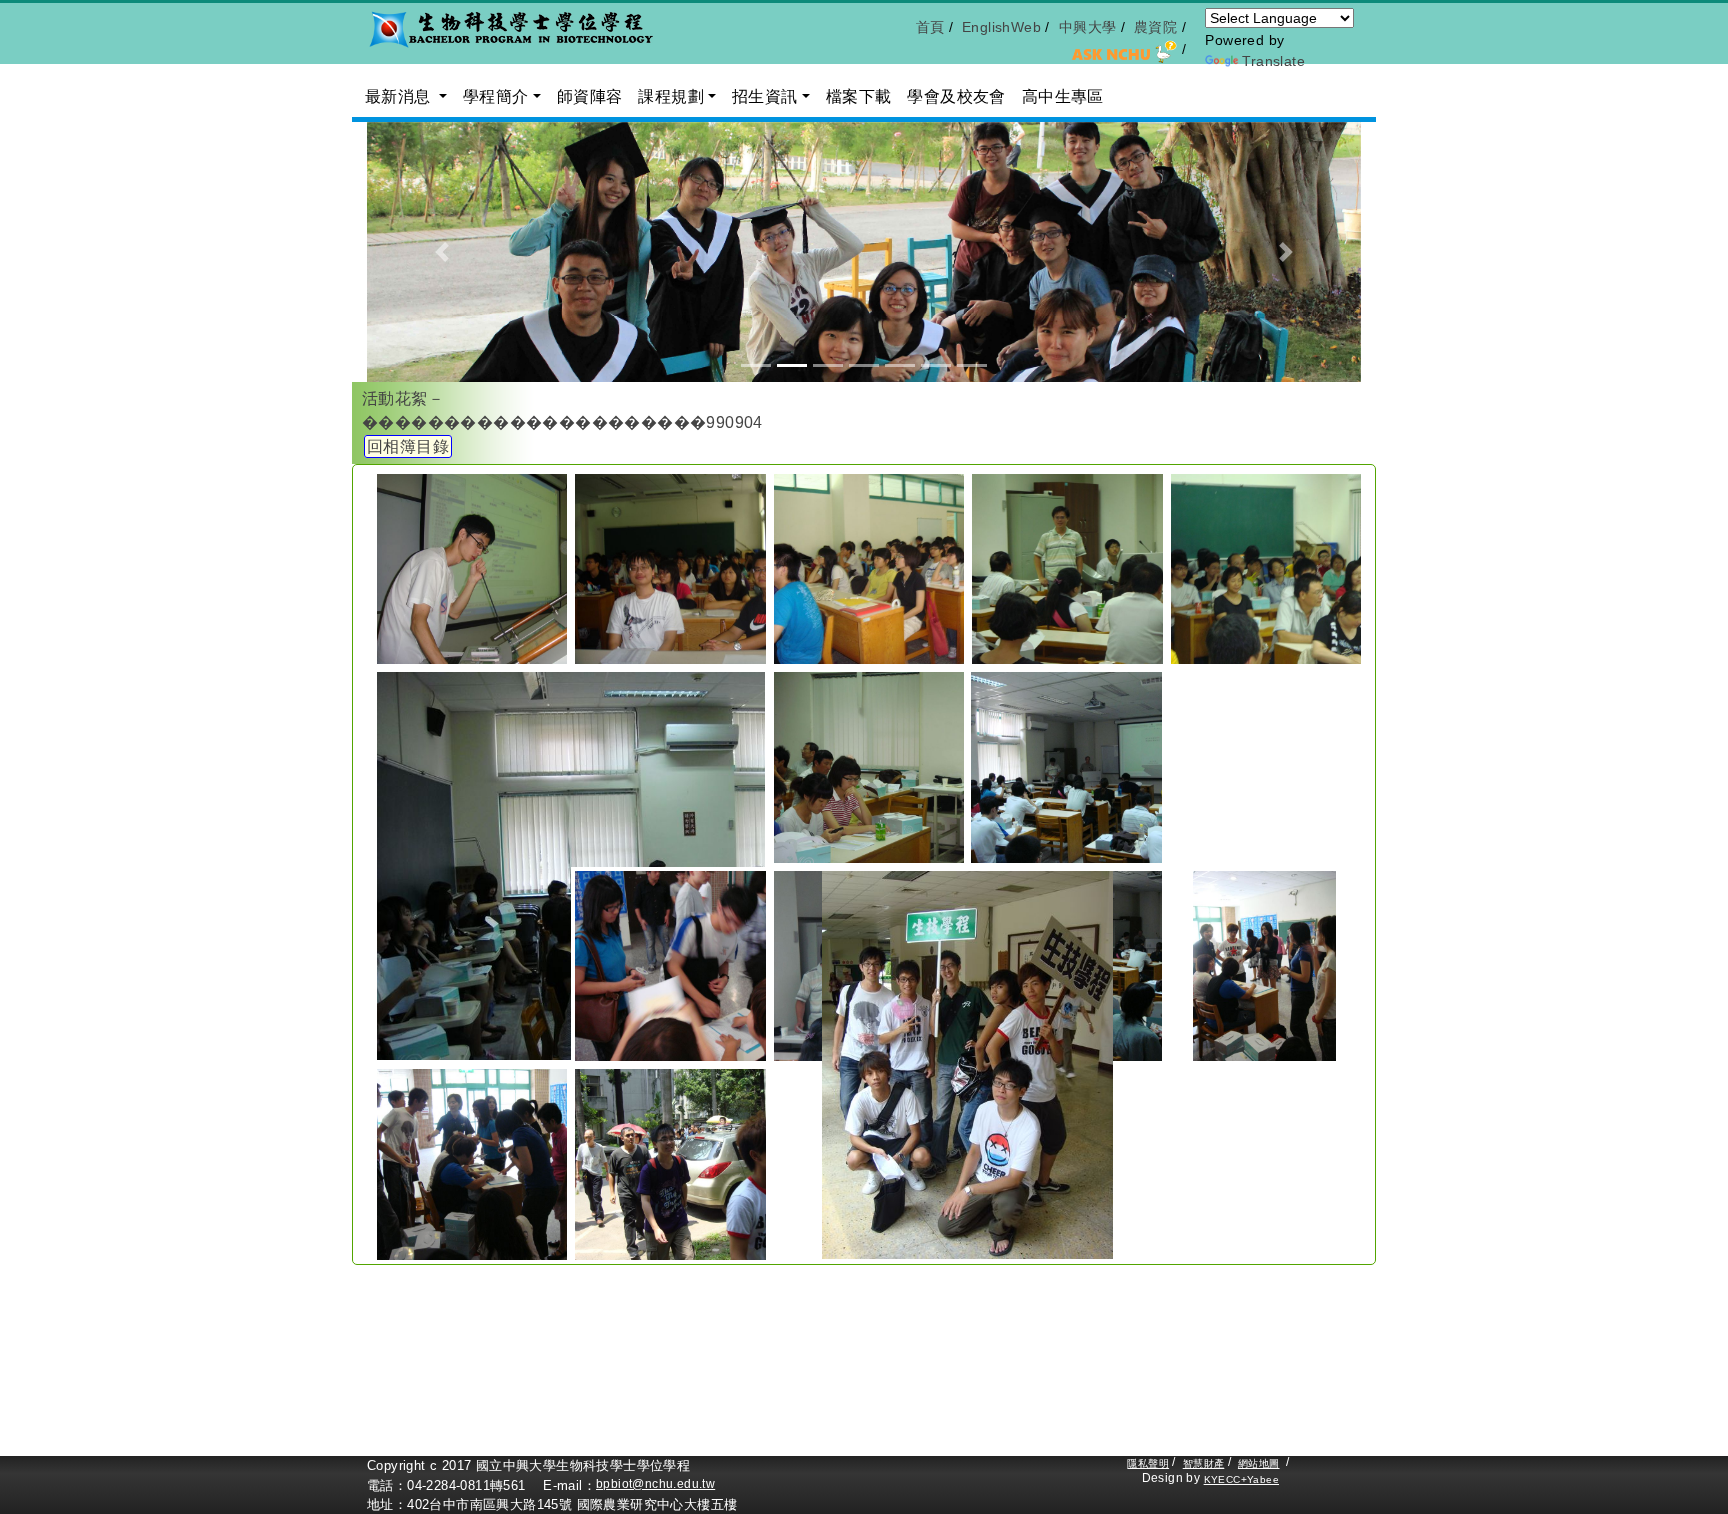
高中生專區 (1063, 96)
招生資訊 (765, 96)
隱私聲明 (1148, 1463)
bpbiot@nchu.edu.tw (655, 1484)
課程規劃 (671, 96)
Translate (1273, 61)
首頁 (930, 27)
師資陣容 (590, 96)
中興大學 (1088, 27)
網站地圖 (1259, 1463)
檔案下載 (859, 96)
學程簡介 (496, 96)
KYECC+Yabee (1241, 1479)
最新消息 (400, 96)
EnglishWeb (1001, 27)
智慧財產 (1204, 1463)
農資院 (1155, 27)
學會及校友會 (956, 96)
